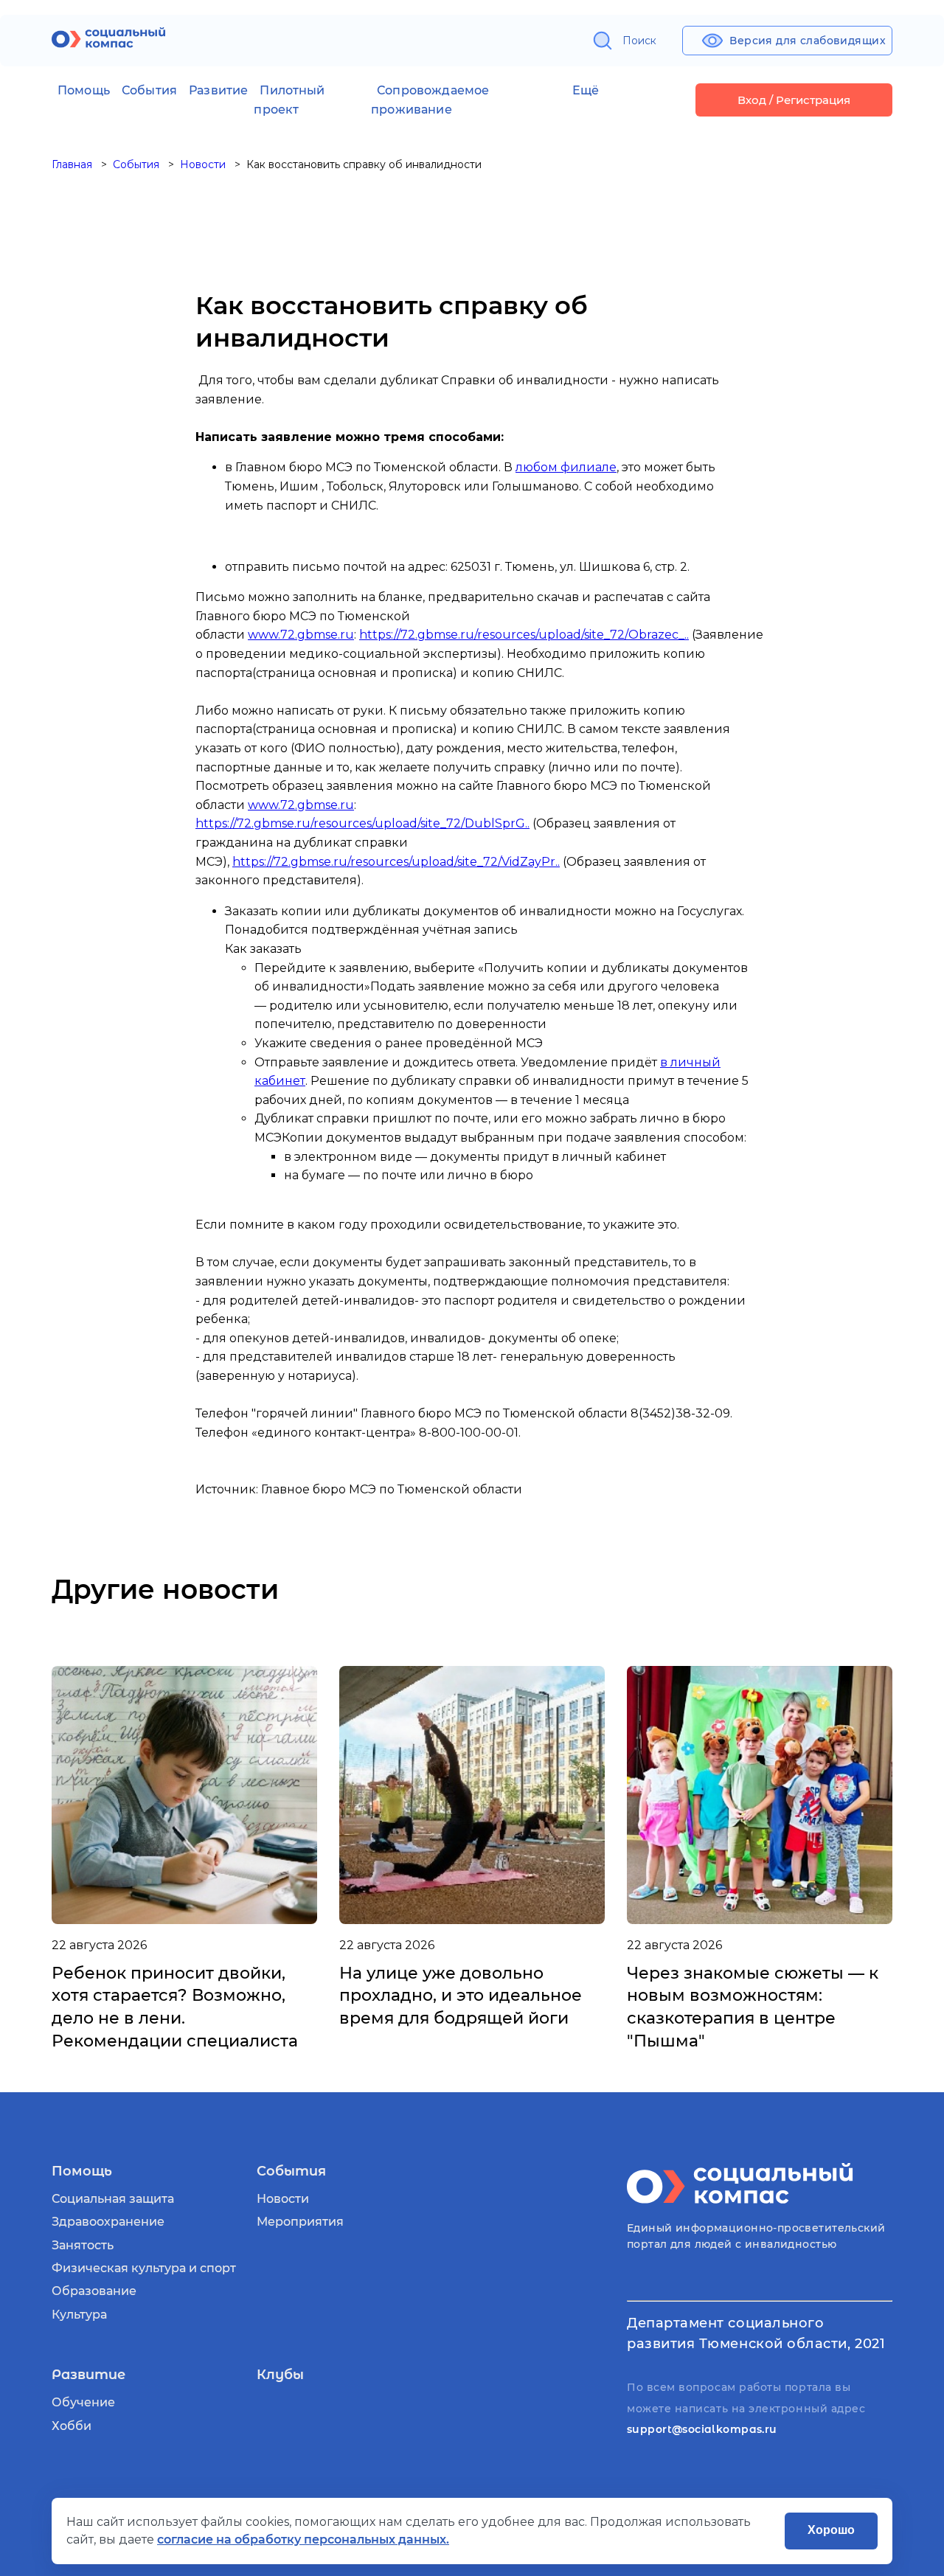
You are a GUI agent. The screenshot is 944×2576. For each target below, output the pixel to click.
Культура (79, 2315)
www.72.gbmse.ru (301, 635)
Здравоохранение (108, 2222)
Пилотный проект (289, 100)
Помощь (84, 90)
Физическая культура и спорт (144, 2268)
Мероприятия (300, 2222)
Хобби (72, 2426)
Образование (94, 2291)
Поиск (639, 41)
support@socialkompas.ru (702, 2429)
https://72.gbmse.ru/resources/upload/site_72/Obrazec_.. (524, 635)
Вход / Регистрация (794, 100)
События (149, 90)
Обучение (83, 2402)
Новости (283, 2199)
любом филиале (566, 467)
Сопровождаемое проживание (430, 100)
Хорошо (831, 2530)
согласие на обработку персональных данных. (303, 2539)
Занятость (83, 2245)
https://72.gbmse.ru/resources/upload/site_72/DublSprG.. (362, 823)
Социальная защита (113, 2199)
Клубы (280, 2375)
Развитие (218, 90)
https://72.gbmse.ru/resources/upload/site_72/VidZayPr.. (396, 862)
